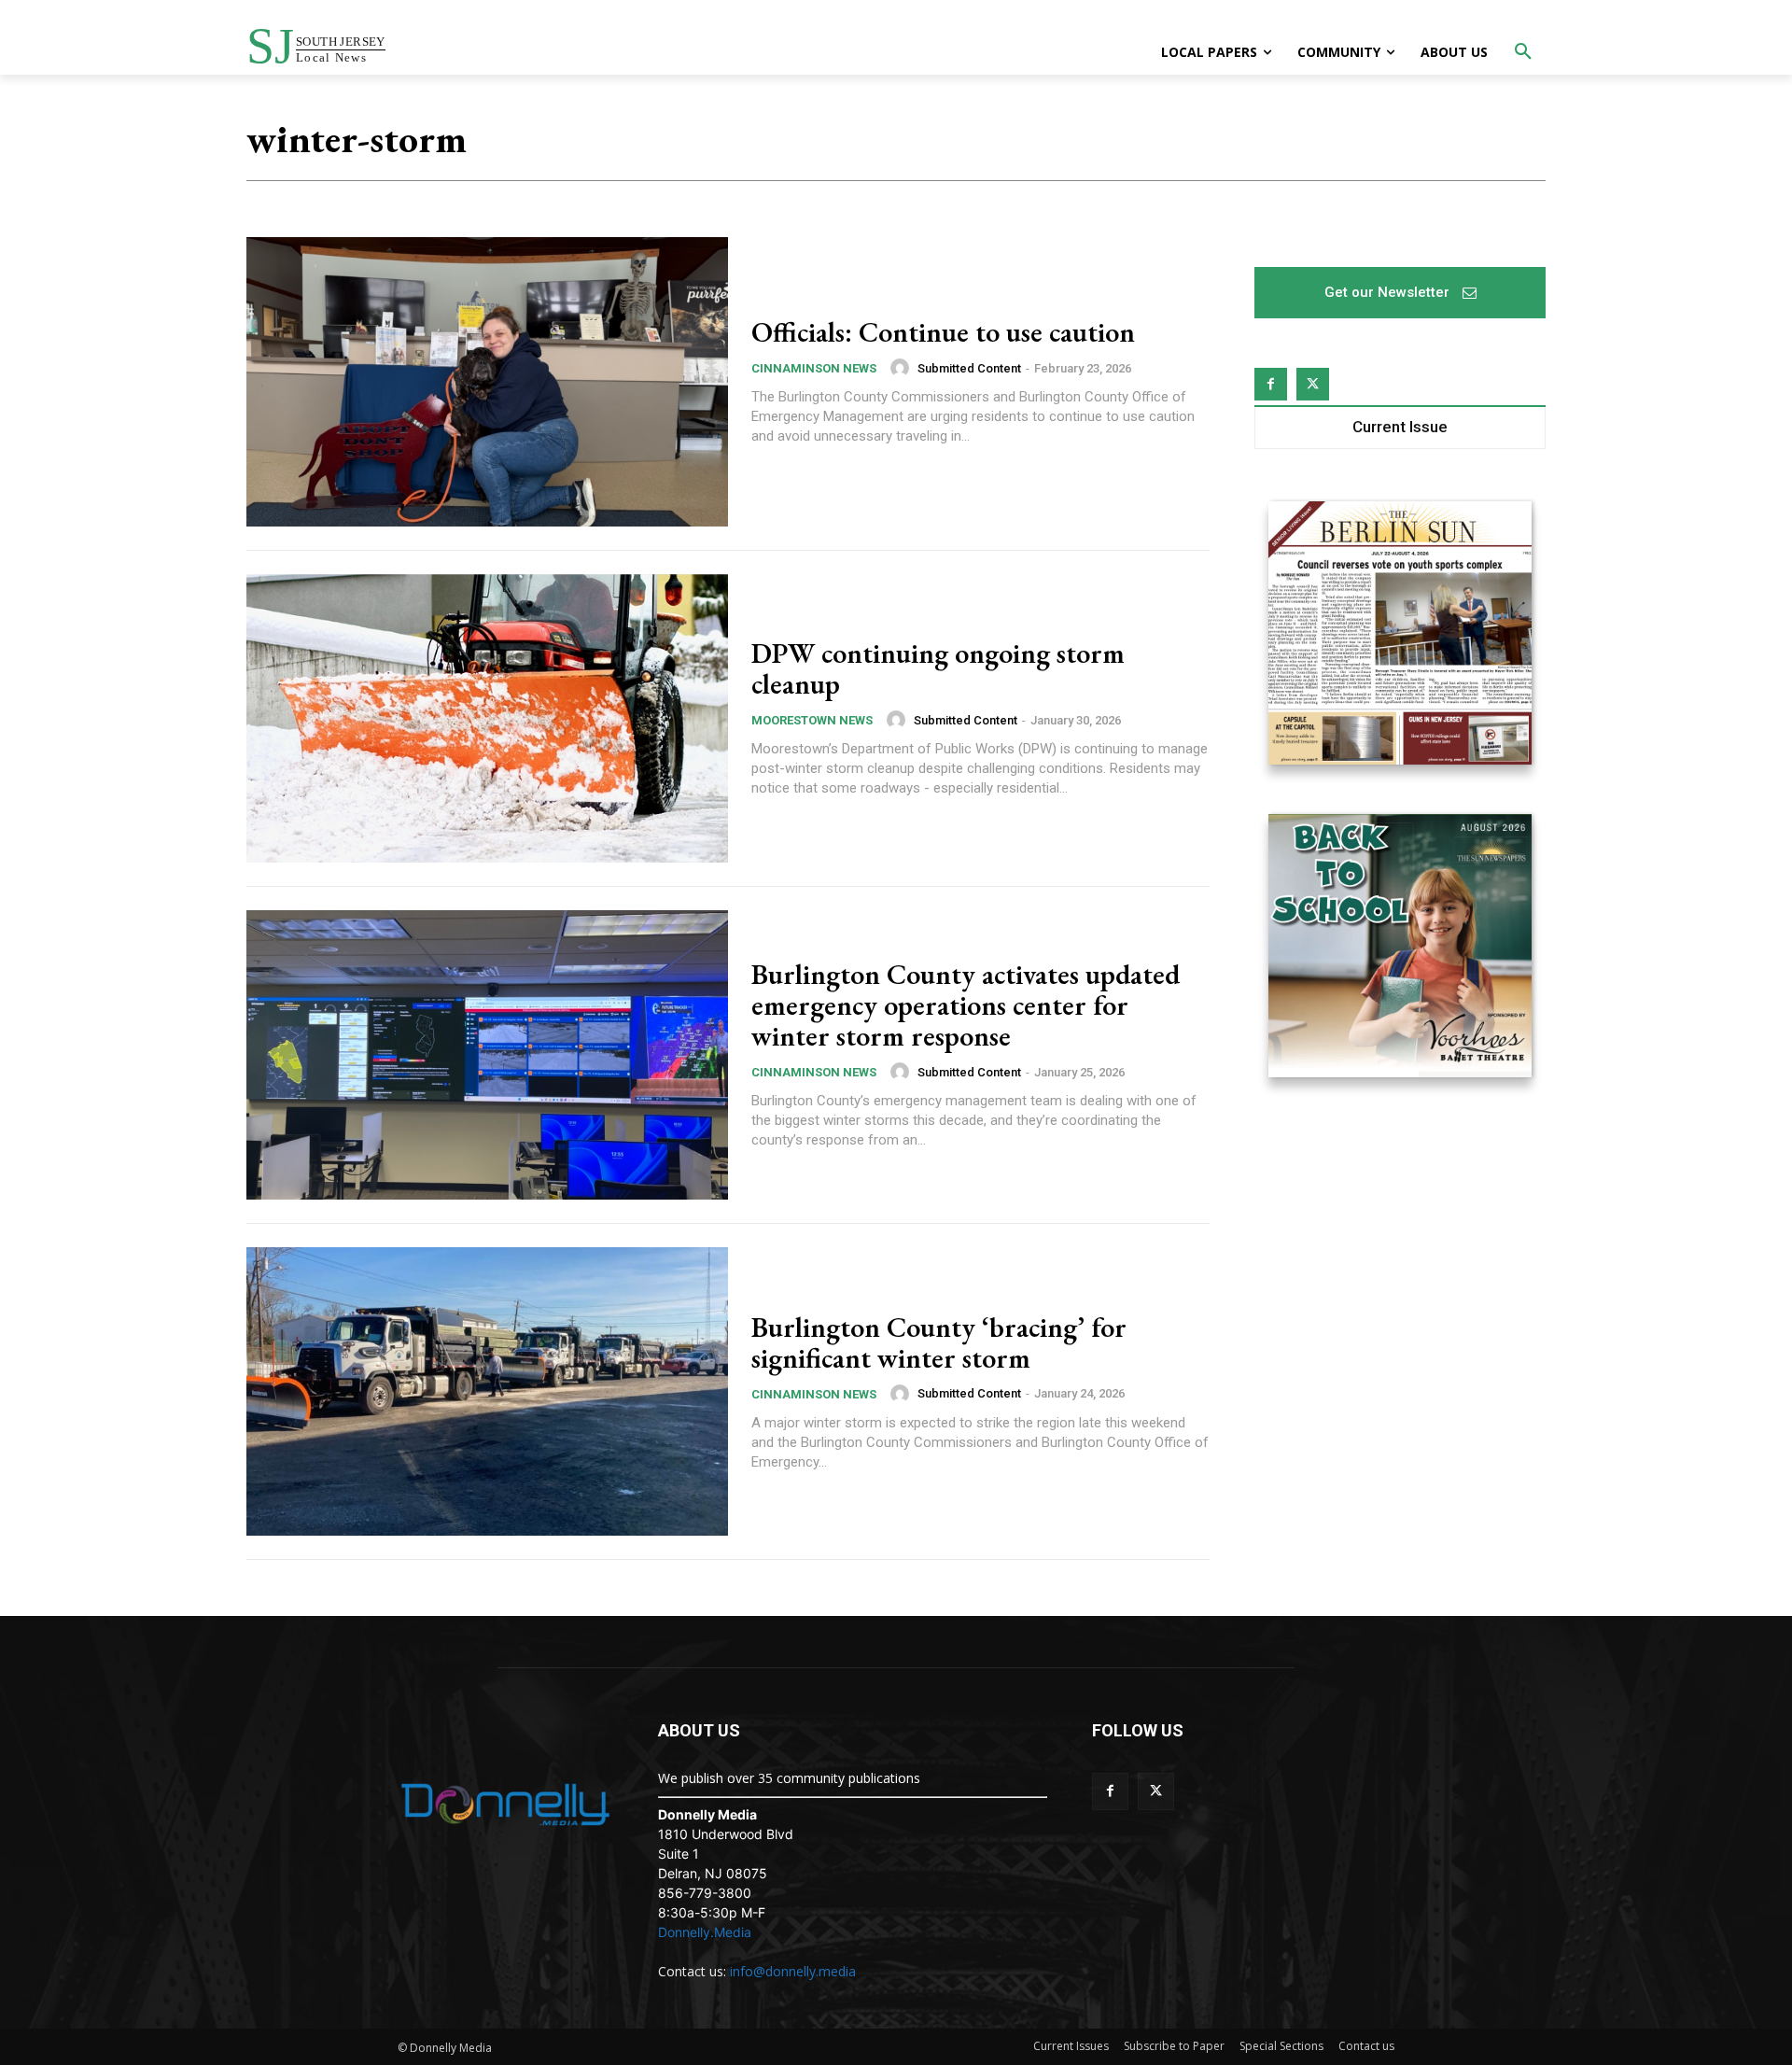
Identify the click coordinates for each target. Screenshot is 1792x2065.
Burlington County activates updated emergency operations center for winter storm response (966, 1005)
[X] (1313, 384)
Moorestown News (812, 720)
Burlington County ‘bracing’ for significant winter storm (939, 1342)
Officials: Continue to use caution (943, 332)
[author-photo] (903, 368)
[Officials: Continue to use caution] (487, 382)
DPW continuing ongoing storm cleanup (938, 668)
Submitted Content (969, 368)
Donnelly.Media (705, 1932)
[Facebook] (1271, 384)
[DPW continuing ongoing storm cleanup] (487, 719)
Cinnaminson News (814, 368)
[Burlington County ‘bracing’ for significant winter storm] (487, 1392)
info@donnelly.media (793, 1971)
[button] (1523, 52)
